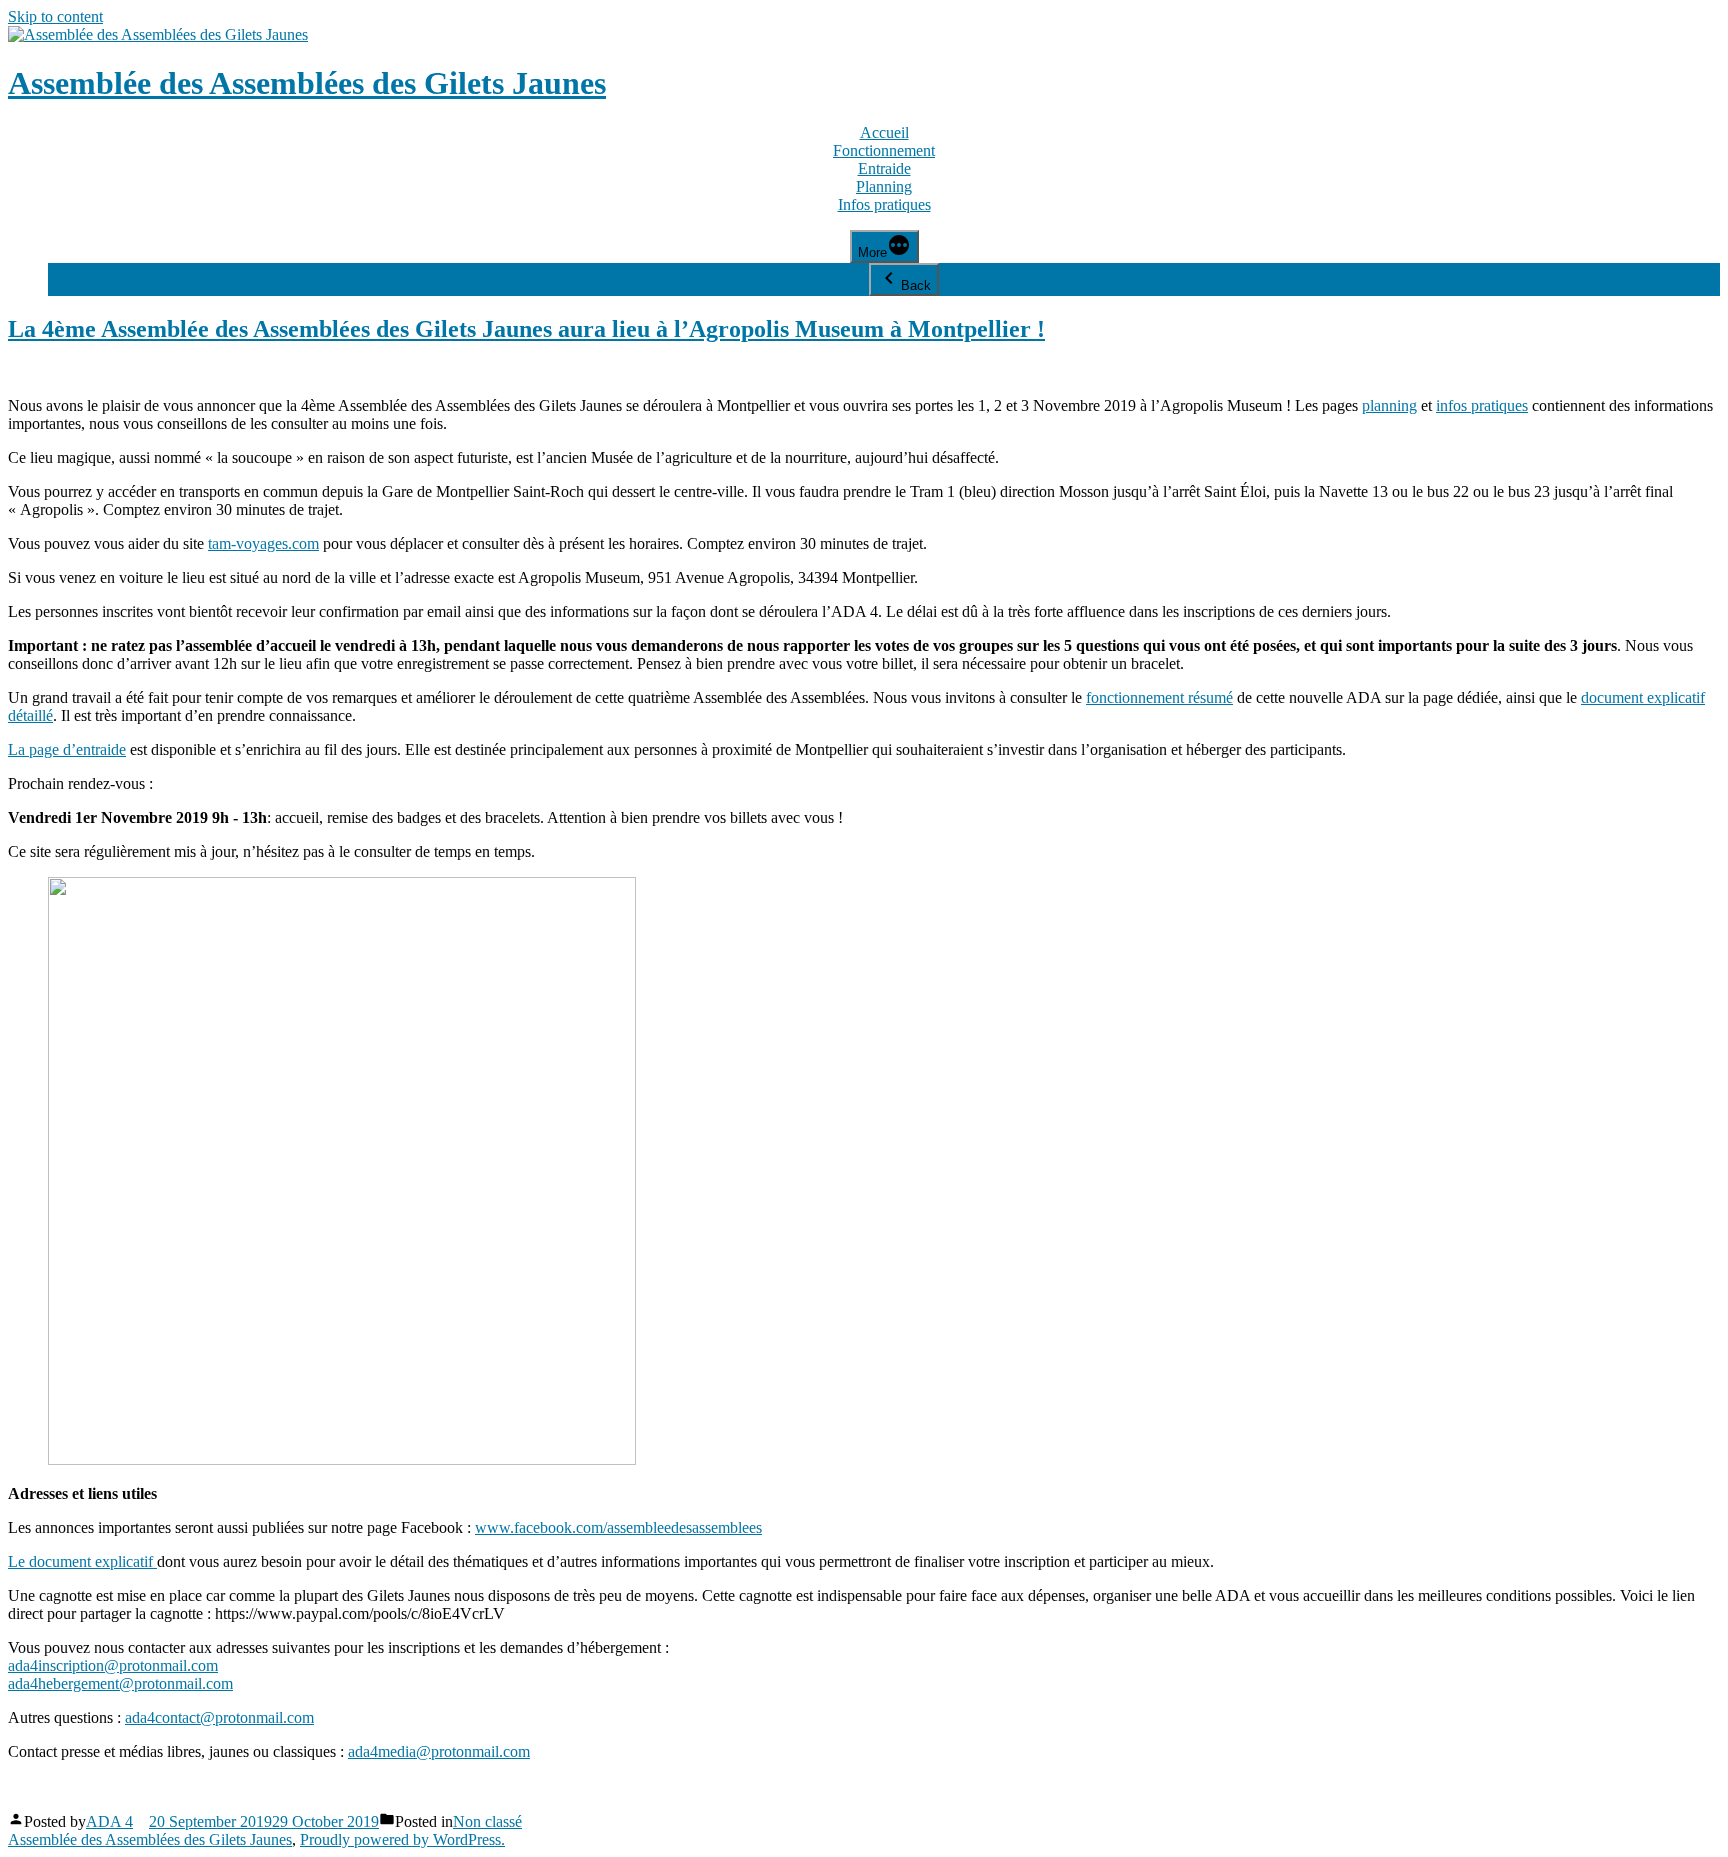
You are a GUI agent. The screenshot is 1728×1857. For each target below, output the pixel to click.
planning (1389, 405)
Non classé (487, 1821)
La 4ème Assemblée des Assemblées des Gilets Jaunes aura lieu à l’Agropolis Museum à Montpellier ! (526, 329)
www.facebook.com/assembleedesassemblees (618, 1527)
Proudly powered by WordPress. (402, 1839)
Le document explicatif (82, 1561)
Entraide (884, 168)
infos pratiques (1482, 405)
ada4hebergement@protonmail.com (120, 1683)
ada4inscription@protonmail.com (113, 1665)
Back (916, 285)
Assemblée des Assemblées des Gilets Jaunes (307, 83)
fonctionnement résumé (1159, 697)
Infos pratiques (884, 204)
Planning (884, 186)
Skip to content (55, 16)
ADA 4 (109, 1821)
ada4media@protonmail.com (439, 1751)
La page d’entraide (67, 749)
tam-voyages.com (263, 543)
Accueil (884, 132)
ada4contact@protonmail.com (219, 1717)
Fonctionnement (884, 150)
